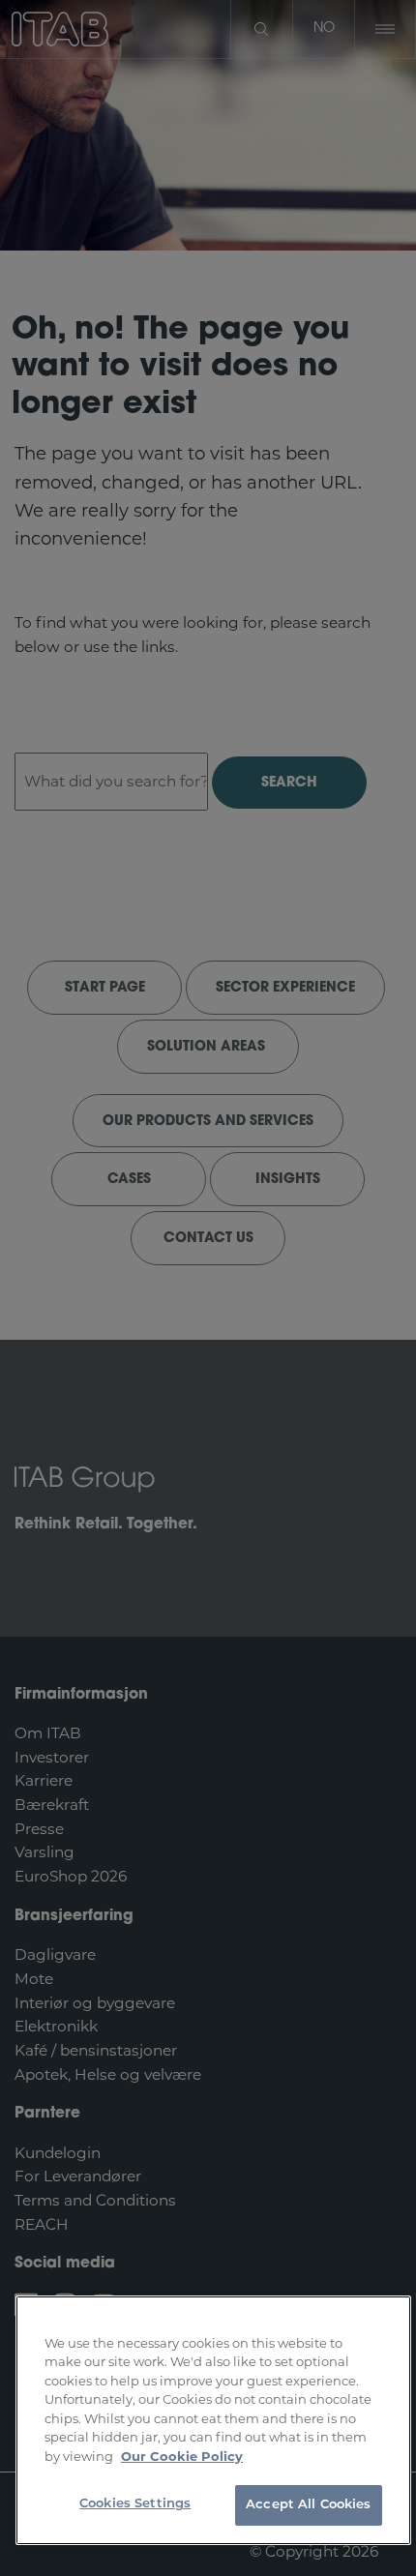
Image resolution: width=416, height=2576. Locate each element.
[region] (213, 2420)
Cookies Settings (135, 2504)
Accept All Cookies (308, 2505)
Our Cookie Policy (182, 2456)
